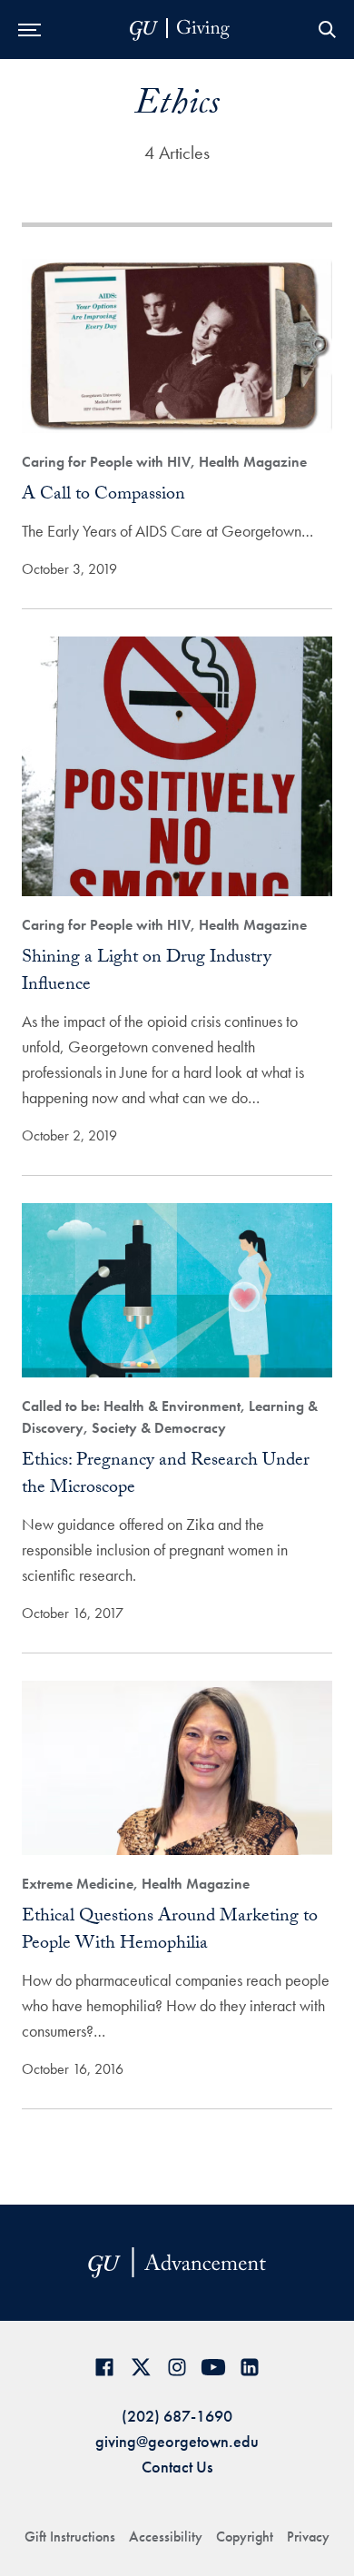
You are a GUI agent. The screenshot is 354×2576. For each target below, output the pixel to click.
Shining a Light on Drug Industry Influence (147, 972)
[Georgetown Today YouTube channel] (213, 2367)
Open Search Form (327, 30)
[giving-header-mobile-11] (180, 30)
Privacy (308, 2537)
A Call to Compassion (103, 496)
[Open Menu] (29, 30)
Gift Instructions (70, 2537)
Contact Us (177, 2467)
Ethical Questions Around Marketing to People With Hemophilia (170, 1931)
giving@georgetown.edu (177, 2441)
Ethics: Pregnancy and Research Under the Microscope (166, 1476)
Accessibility (166, 2537)
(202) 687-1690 (177, 2416)
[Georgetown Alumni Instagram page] (177, 2367)
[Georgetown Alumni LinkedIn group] (250, 2367)
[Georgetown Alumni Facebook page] (104, 2367)
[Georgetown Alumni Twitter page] (141, 2367)
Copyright (245, 2537)
